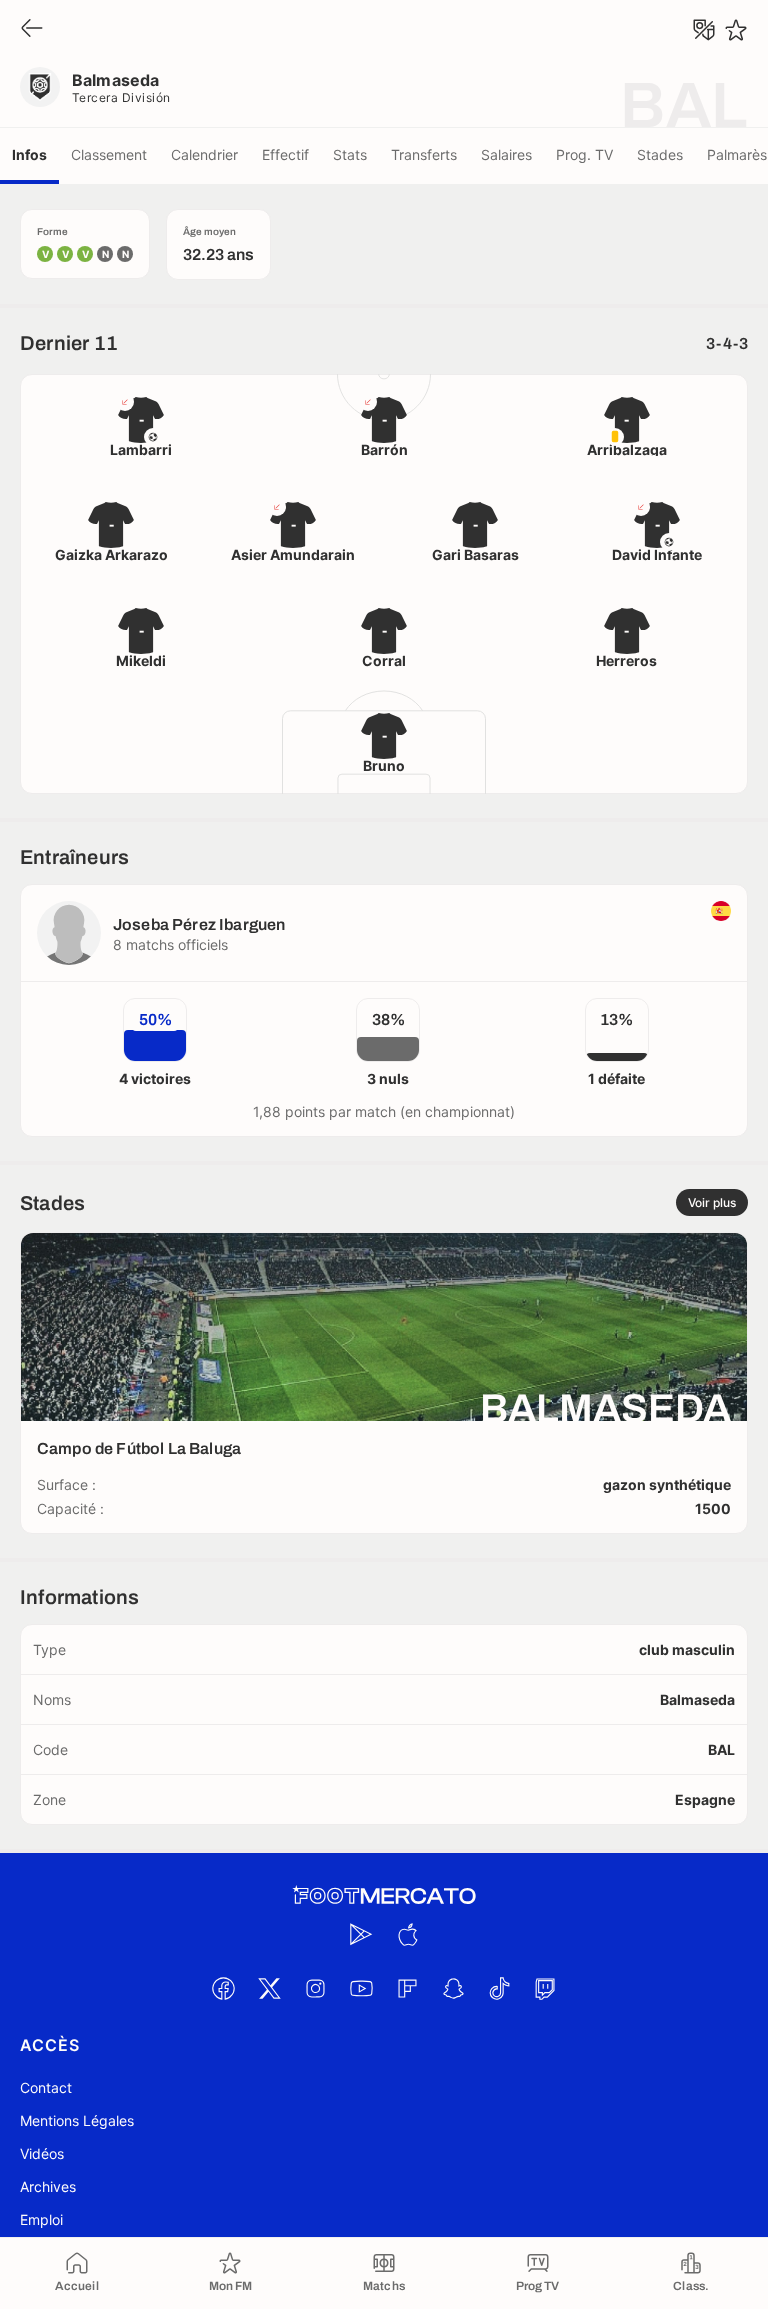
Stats (350, 154)
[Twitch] (545, 1988)
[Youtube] (361, 1988)
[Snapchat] (453, 1988)
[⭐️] (736, 30)
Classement (109, 154)
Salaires (506, 154)
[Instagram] (315, 1988)
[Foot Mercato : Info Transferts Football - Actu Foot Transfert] (384, 1896)
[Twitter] (269, 1988)
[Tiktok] (499, 1988)
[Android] (361, 1934)
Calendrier (204, 154)
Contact (46, 2087)
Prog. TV (584, 154)
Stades (660, 154)
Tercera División (121, 97)
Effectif (285, 154)
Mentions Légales (77, 2120)
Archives (48, 2186)
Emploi (41, 2219)
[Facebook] (223, 1988)
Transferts (424, 154)
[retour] (32, 29)
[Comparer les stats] (704, 30)
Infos (29, 154)
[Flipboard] (407, 1988)
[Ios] (407, 1934)
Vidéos (42, 2153)
